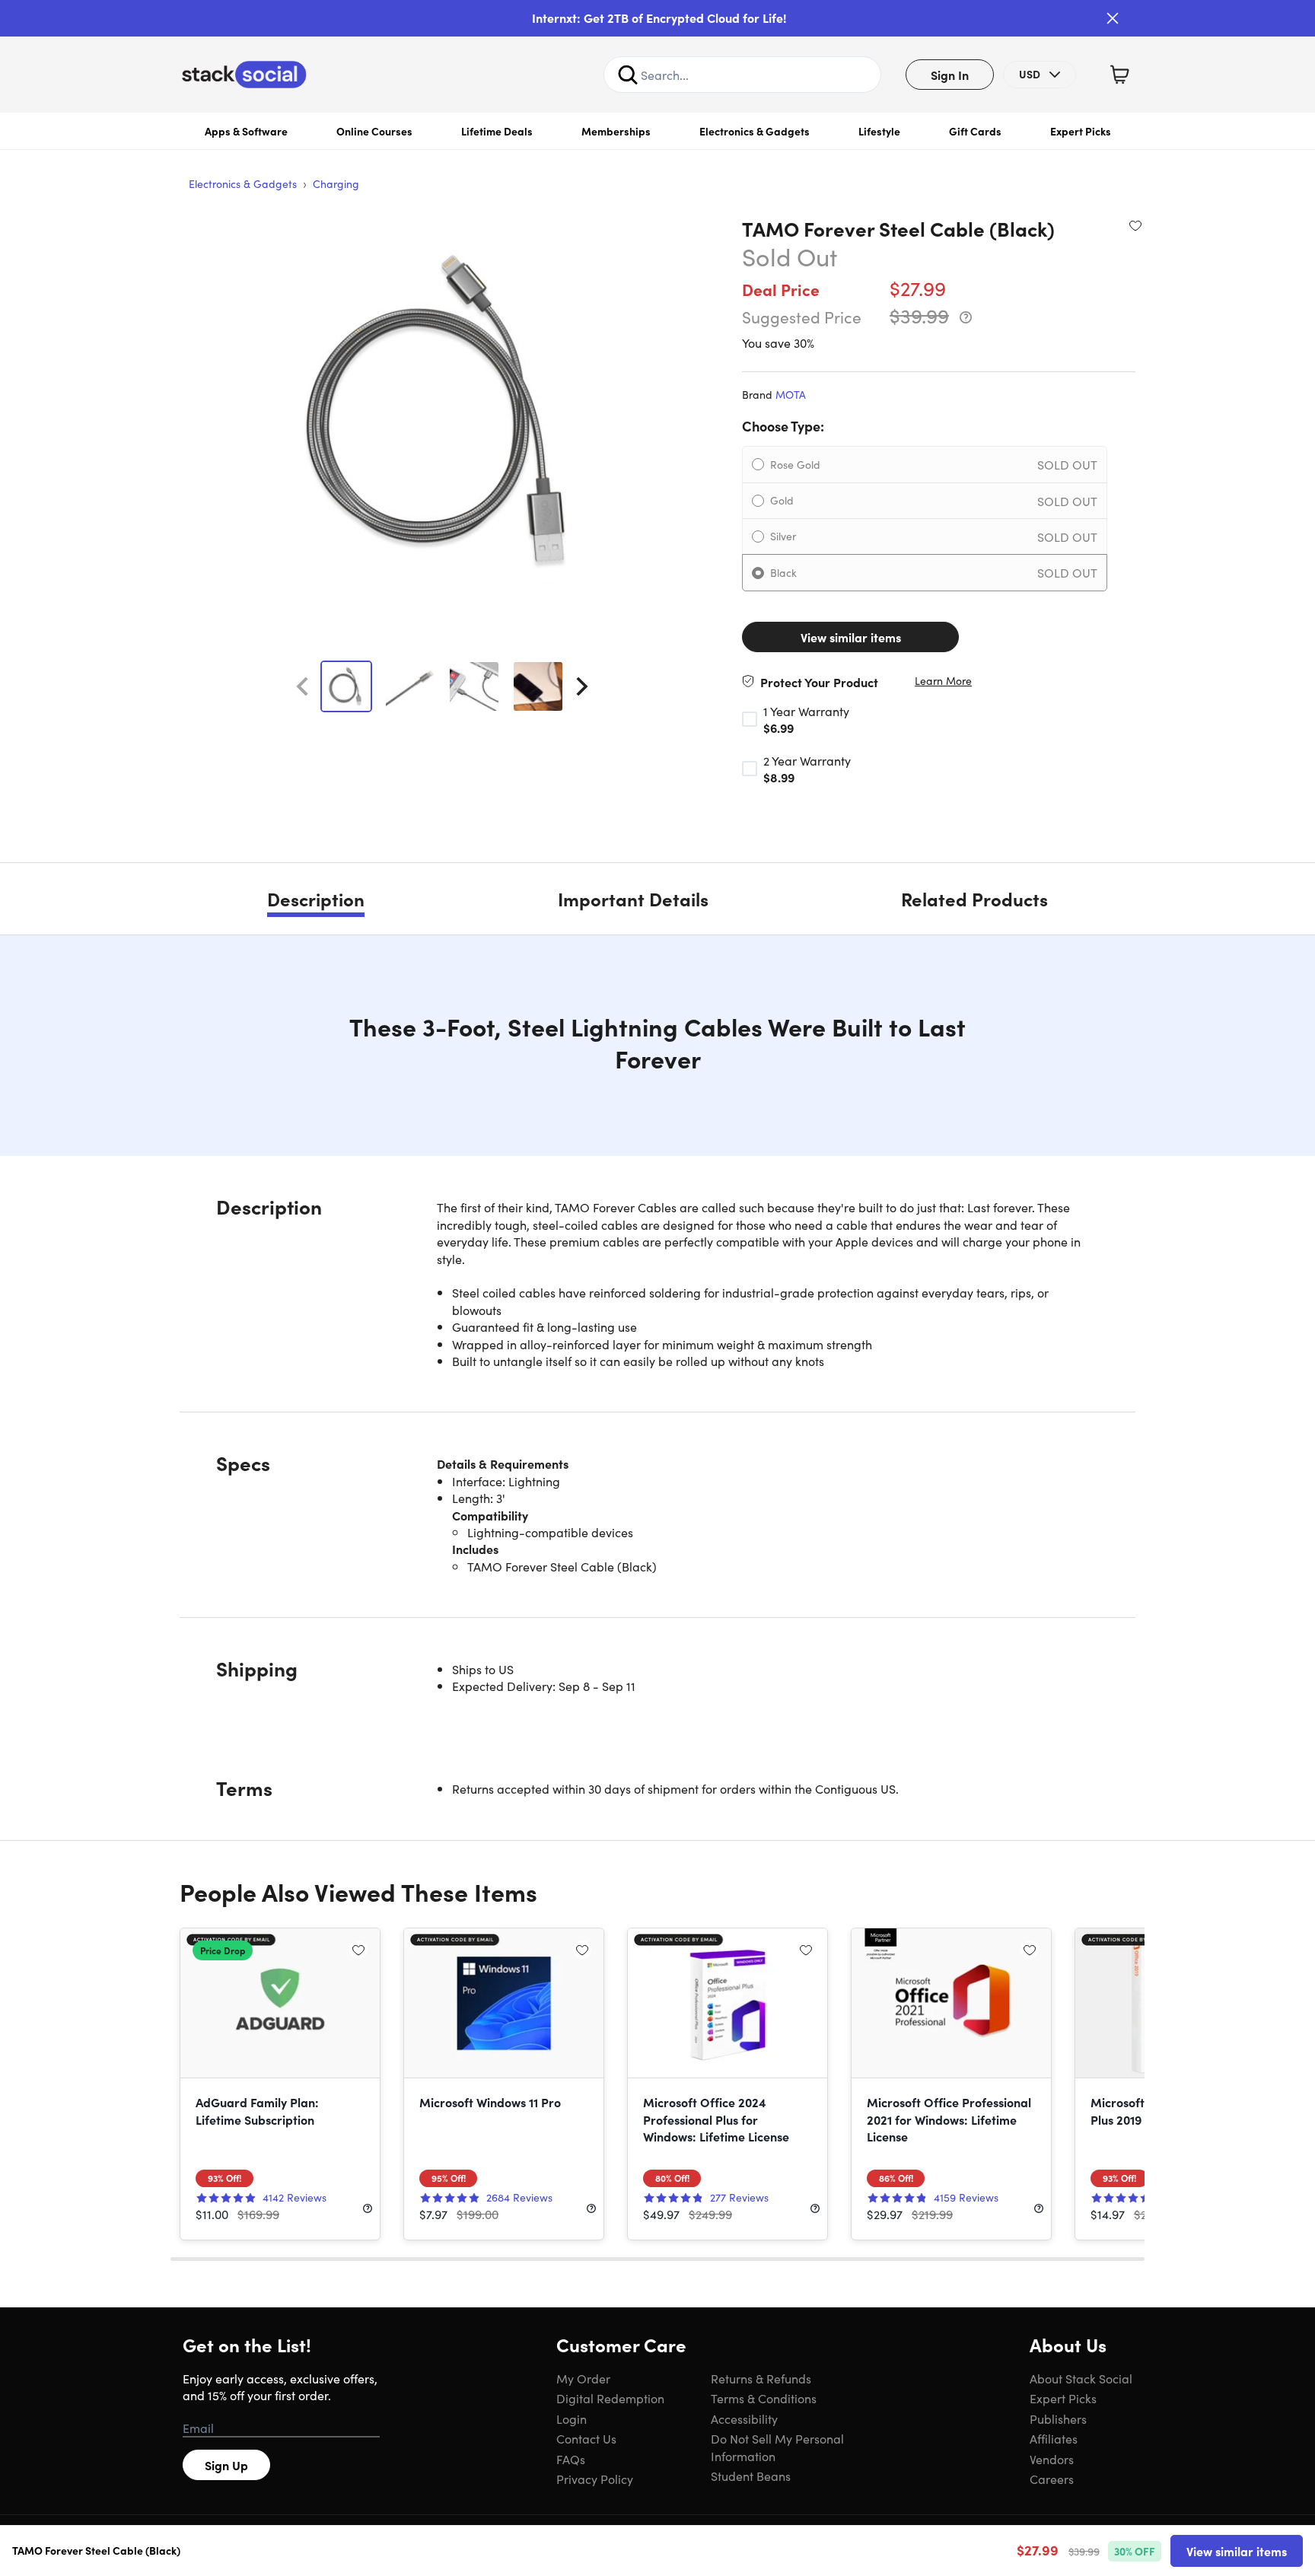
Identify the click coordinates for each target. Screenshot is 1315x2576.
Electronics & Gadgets (755, 131)
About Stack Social (1081, 2378)
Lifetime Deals (497, 131)
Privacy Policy (595, 2479)
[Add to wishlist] (1135, 225)
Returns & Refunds (761, 2378)
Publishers (1058, 2418)
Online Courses (374, 131)
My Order (583, 2378)
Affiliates (1054, 2438)
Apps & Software (246, 131)
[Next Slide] (582, 686)
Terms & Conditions (764, 2398)
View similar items (851, 637)
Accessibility (744, 2418)
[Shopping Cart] (1119, 75)
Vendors (1052, 2459)
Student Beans (751, 2476)
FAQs (571, 2459)
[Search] (628, 75)
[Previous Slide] (302, 686)
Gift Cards (975, 131)
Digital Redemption (610, 2398)
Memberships (616, 131)
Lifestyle (879, 131)
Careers (1052, 2479)
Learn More (943, 681)
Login (572, 2418)
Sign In (950, 75)
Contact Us (586, 2438)
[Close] (1113, 18)
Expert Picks (1081, 131)
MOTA (791, 394)
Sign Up (226, 2465)
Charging (336, 183)
